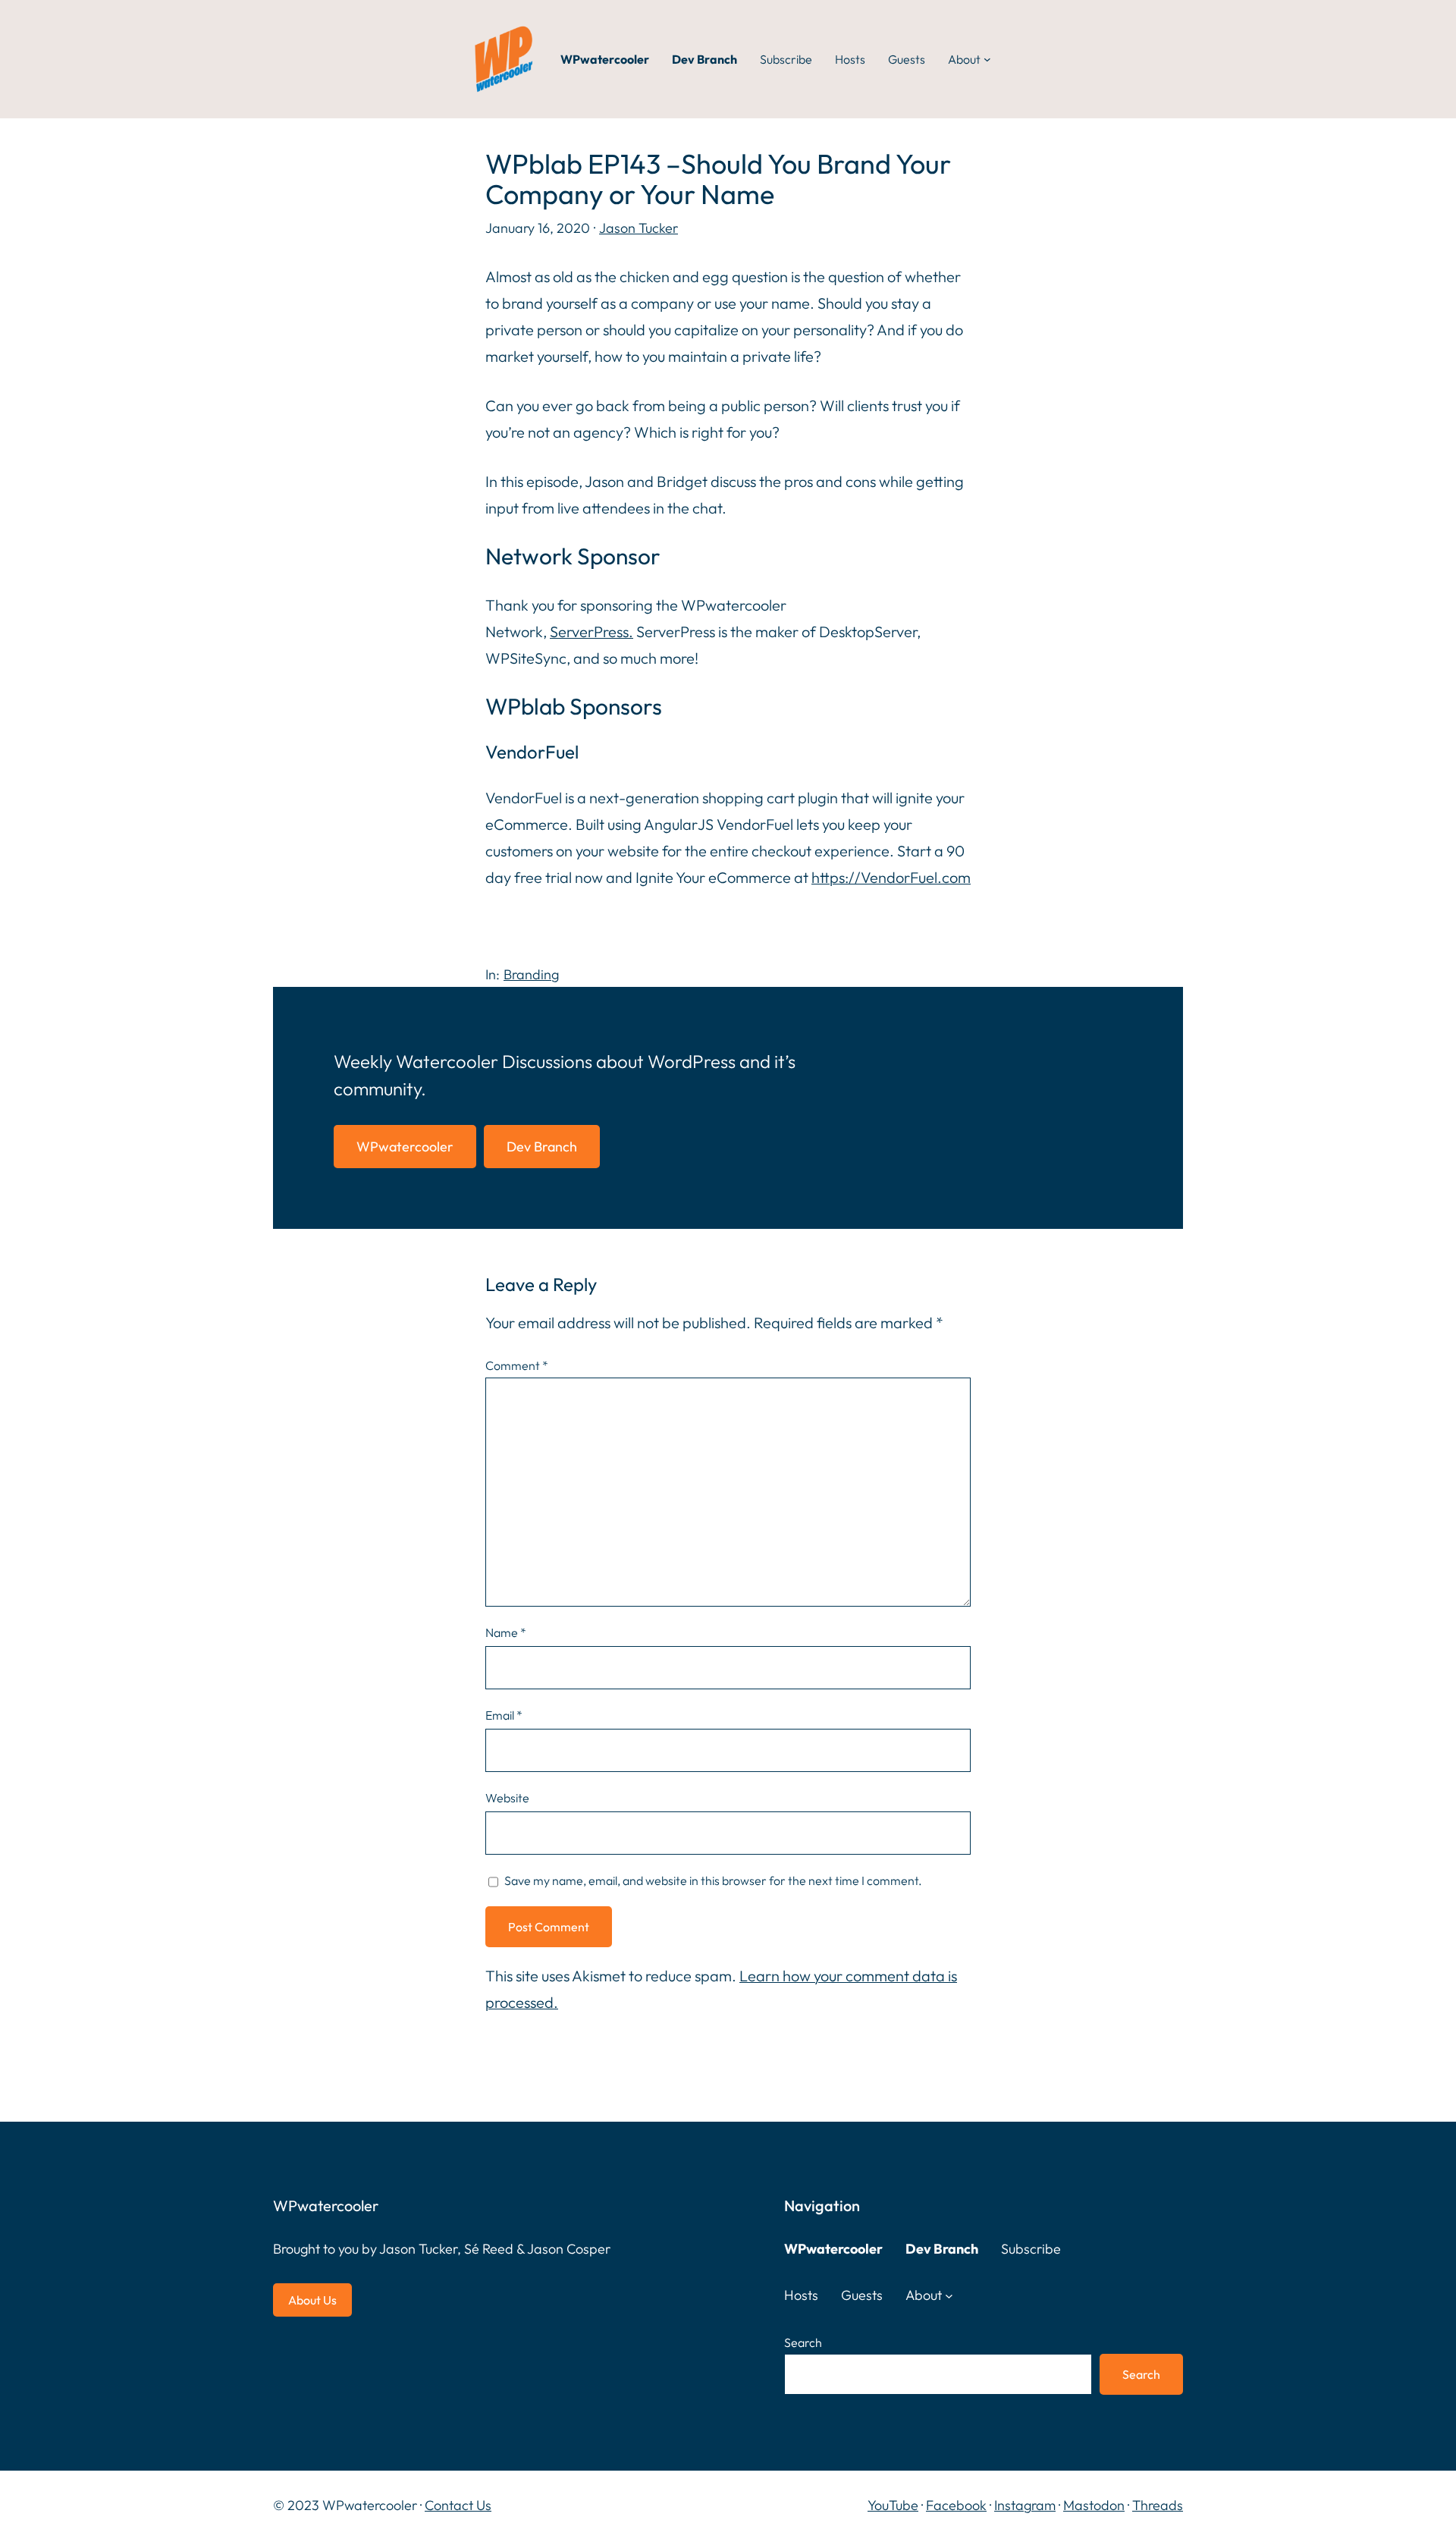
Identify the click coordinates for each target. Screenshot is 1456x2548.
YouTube (893, 2505)
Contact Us (458, 2505)
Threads (1158, 2505)
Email (504, 1715)
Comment (517, 1365)
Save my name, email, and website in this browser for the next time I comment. (713, 1880)
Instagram (1025, 2505)
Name (506, 1632)
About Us (312, 2300)
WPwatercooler (405, 1147)
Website (507, 1798)
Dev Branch (542, 1147)
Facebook (956, 2505)
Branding (531, 974)
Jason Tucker (639, 228)
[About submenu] (987, 59)
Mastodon (1094, 2505)
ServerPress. (591, 632)
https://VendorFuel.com (891, 877)
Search (803, 2342)
